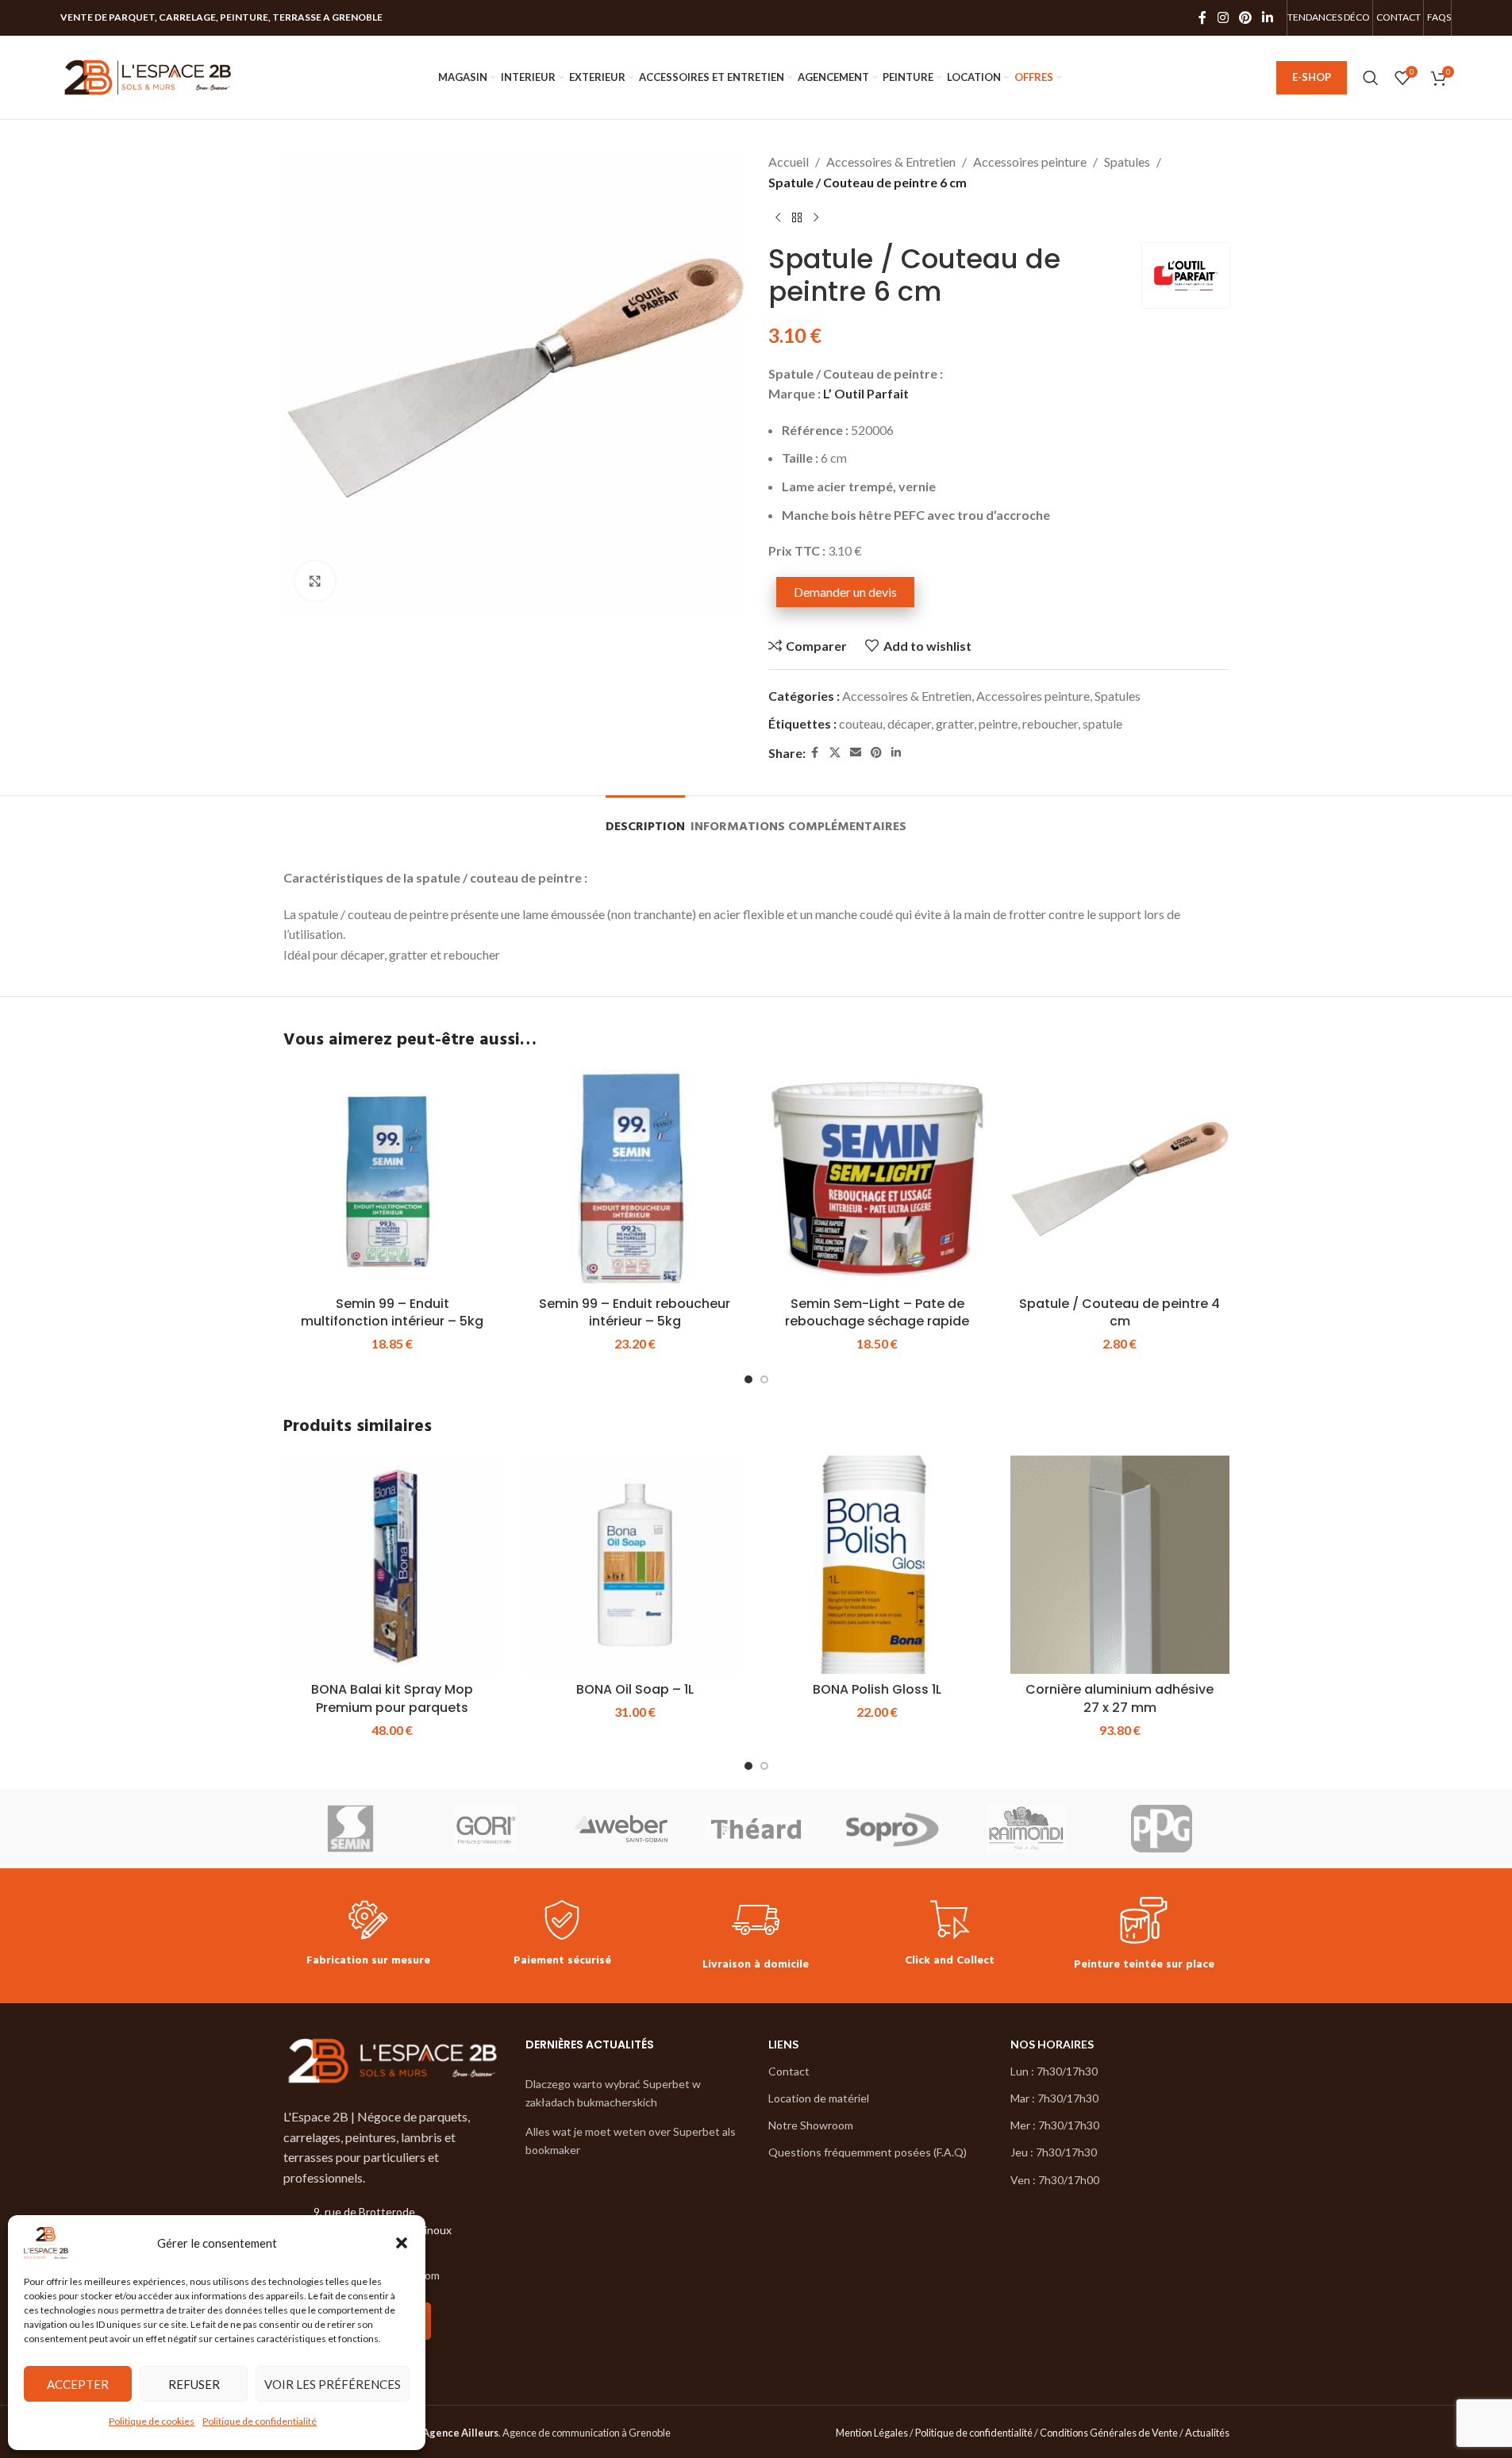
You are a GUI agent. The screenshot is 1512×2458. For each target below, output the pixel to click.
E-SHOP (1312, 77)
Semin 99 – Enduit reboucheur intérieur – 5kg (635, 1312)
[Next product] (816, 217)
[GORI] (486, 1829)
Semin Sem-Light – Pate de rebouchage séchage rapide (877, 1312)
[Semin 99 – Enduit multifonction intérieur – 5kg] (393, 1179)
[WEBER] (621, 1829)
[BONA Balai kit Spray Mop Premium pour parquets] (393, 1565)
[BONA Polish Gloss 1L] (878, 1565)
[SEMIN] (351, 1829)
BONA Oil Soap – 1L (635, 1689)
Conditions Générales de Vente (1109, 2433)
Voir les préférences (333, 2384)
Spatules (1127, 162)
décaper (909, 723)
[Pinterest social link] (1245, 17)
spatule (1102, 723)
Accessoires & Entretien (891, 162)
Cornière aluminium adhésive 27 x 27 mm (1120, 1698)
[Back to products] (797, 217)
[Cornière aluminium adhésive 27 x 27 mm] (1120, 1565)
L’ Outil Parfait (866, 393)
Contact (789, 2071)
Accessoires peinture (1030, 162)
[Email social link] (856, 753)
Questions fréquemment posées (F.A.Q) (868, 2152)
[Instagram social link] (1223, 17)
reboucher (1050, 723)
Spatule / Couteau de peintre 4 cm (1120, 1312)
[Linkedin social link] (1268, 17)
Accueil (789, 162)
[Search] (1371, 78)
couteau (861, 723)
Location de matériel (819, 2098)
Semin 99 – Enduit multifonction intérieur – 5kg (392, 1312)
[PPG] (1161, 1829)
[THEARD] (756, 1829)
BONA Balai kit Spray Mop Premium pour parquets (392, 1698)
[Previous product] (778, 217)
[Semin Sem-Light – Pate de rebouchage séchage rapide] (878, 1179)
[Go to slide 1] (748, 1379)
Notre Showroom (811, 2125)
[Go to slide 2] (764, 1379)
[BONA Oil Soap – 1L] (635, 1565)
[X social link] (835, 753)
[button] (402, 2243)
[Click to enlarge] (315, 581)
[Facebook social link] (1202, 17)
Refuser (194, 2384)
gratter (955, 723)
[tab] (645, 819)
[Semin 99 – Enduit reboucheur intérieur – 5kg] (635, 1179)
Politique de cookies (152, 2421)
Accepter (78, 2384)
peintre (998, 723)
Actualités (1207, 2433)
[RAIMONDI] (1026, 1829)
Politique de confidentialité (260, 2421)
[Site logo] (148, 76)
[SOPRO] (891, 1829)
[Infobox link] (368, 1935)
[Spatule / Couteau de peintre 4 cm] (1120, 1179)
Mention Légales (872, 2433)
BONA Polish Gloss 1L (877, 1689)
